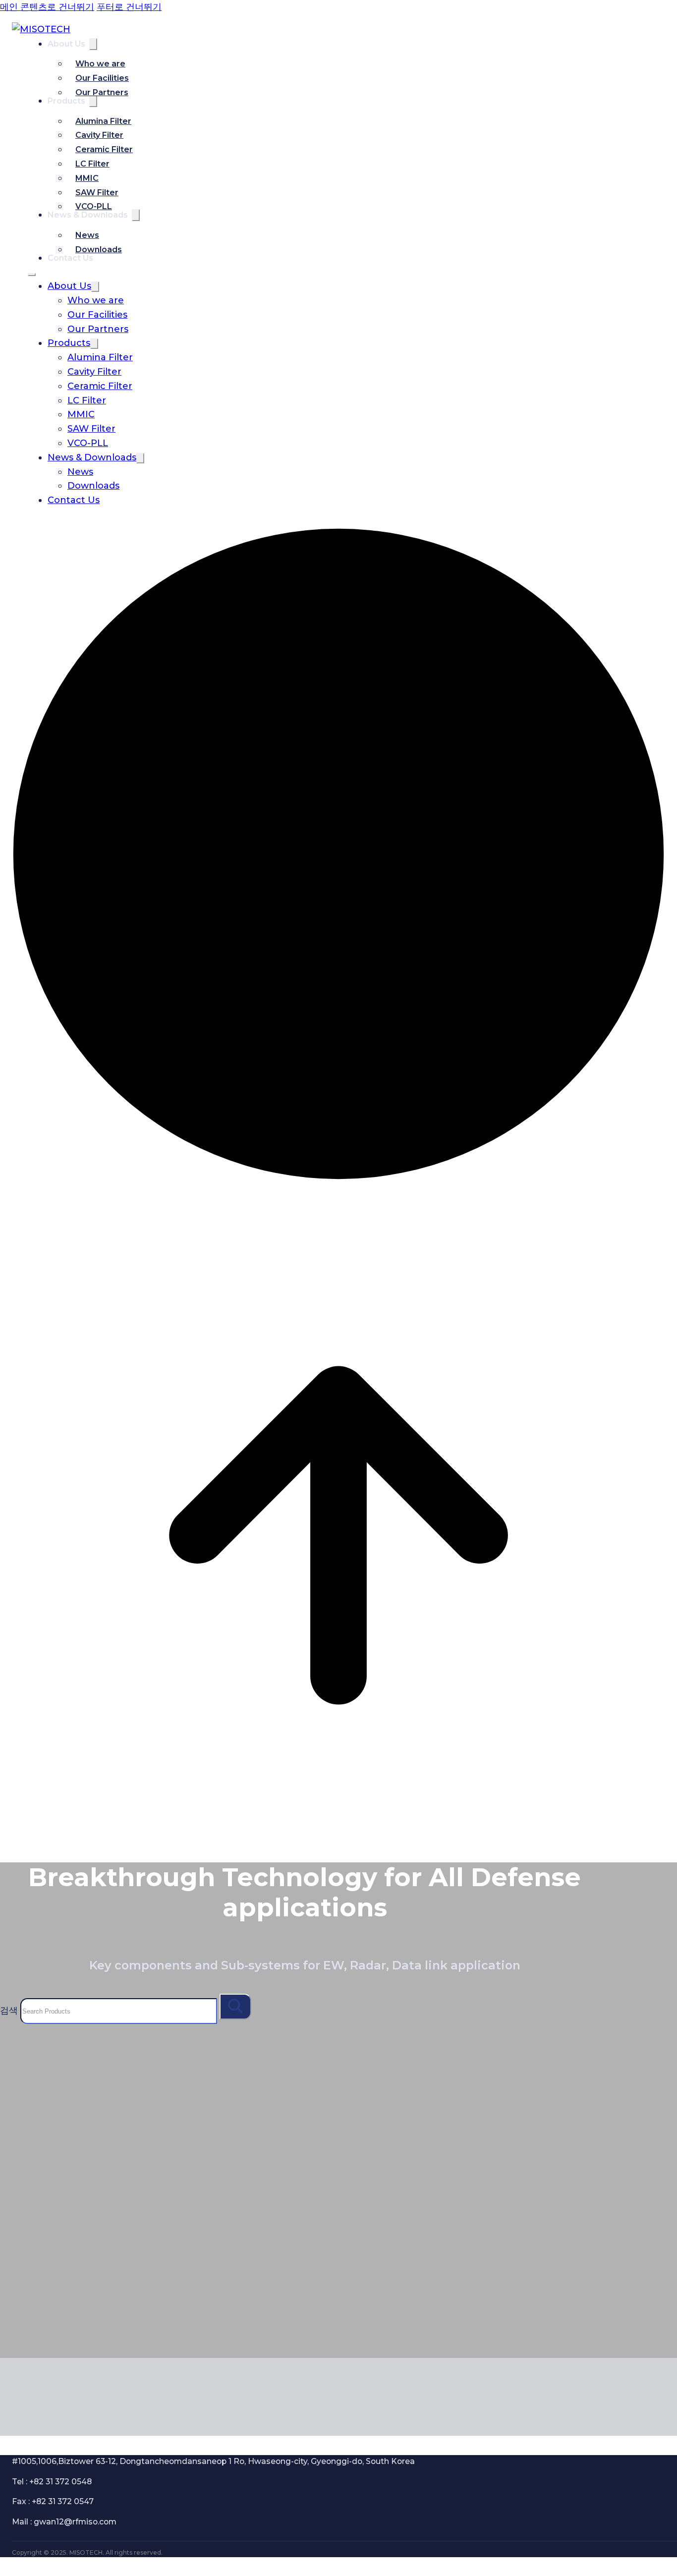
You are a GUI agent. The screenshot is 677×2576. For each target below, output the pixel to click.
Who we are (100, 64)
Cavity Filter (99, 135)
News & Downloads (92, 457)
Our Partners (102, 92)
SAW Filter (97, 193)
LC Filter (92, 164)
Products (66, 101)
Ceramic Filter (104, 149)
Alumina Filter (103, 121)
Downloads (99, 250)
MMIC (87, 178)
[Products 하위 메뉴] (94, 344)
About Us (66, 44)
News (87, 235)
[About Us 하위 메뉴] (93, 44)
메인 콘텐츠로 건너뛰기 (47, 7)
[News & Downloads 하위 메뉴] (136, 215)
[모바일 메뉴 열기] (32, 275)
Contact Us (74, 500)
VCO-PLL (94, 206)
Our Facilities (102, 78)
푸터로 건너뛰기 (129, 7)
